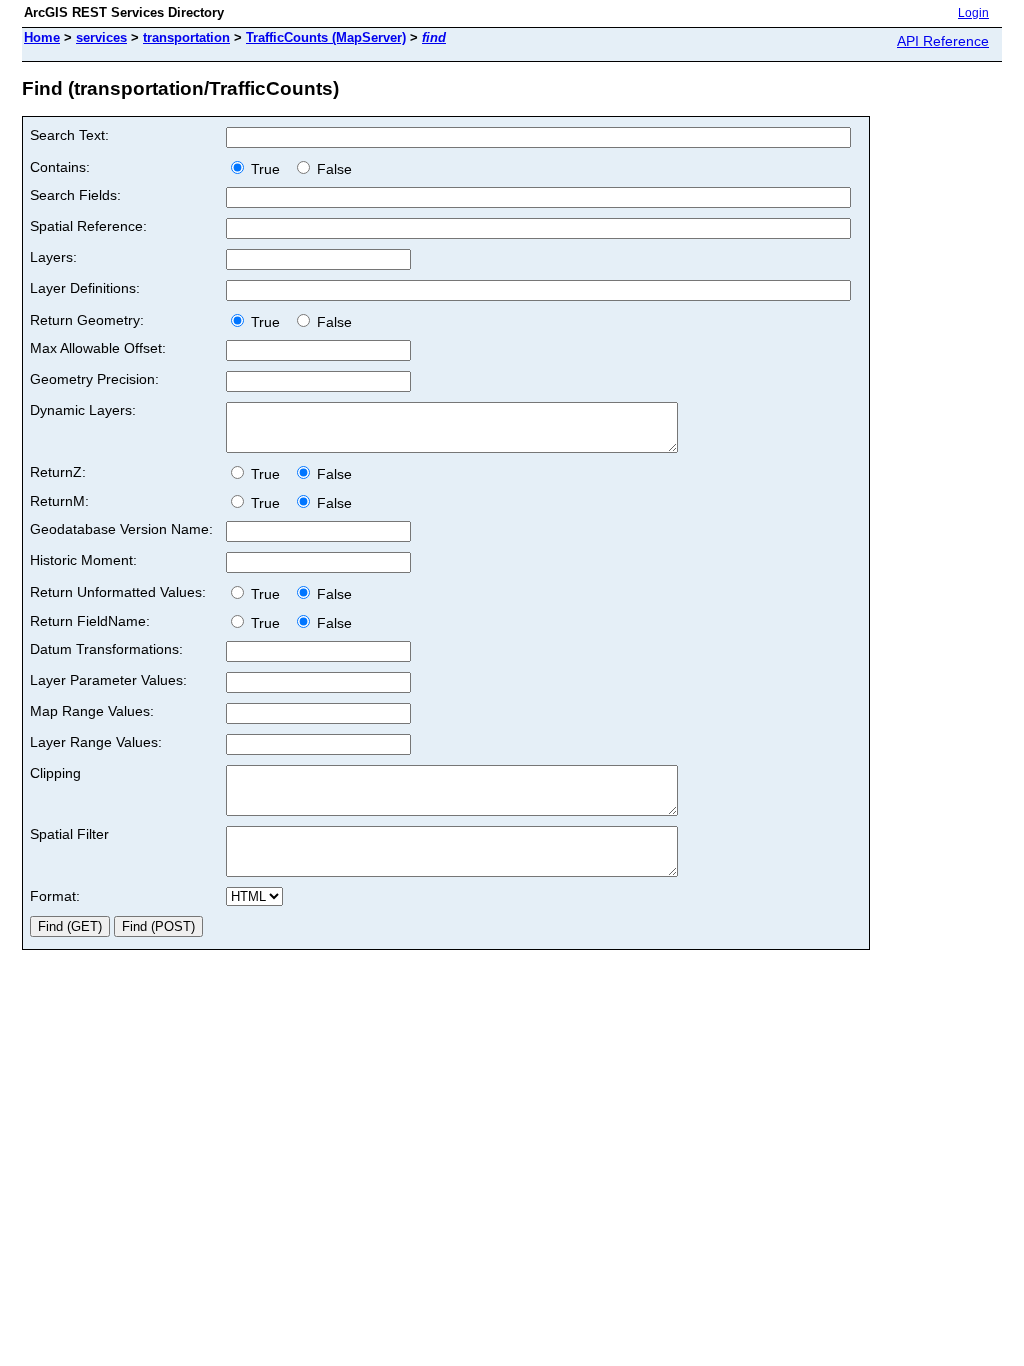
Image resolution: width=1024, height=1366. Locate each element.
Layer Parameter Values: (108, 680)
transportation (186, 37)
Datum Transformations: (106, 649)
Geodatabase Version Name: (121, 529)
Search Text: (69, 135)
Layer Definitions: (85, 288)
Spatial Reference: (88, 226)
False (332, 169)
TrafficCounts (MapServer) (326, 37)
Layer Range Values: (96, 742)
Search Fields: (75, 195)
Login (973, 13)
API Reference (943, 41)
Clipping (55, 773)
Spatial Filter (69, 834)
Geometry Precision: (94, 379)
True (267, 169)
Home (42, 37)
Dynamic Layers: (83, 410)
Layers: (53, 257)
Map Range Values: (92, 711)
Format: (55, 896)
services (101, 37)
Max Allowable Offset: (98, 348)
